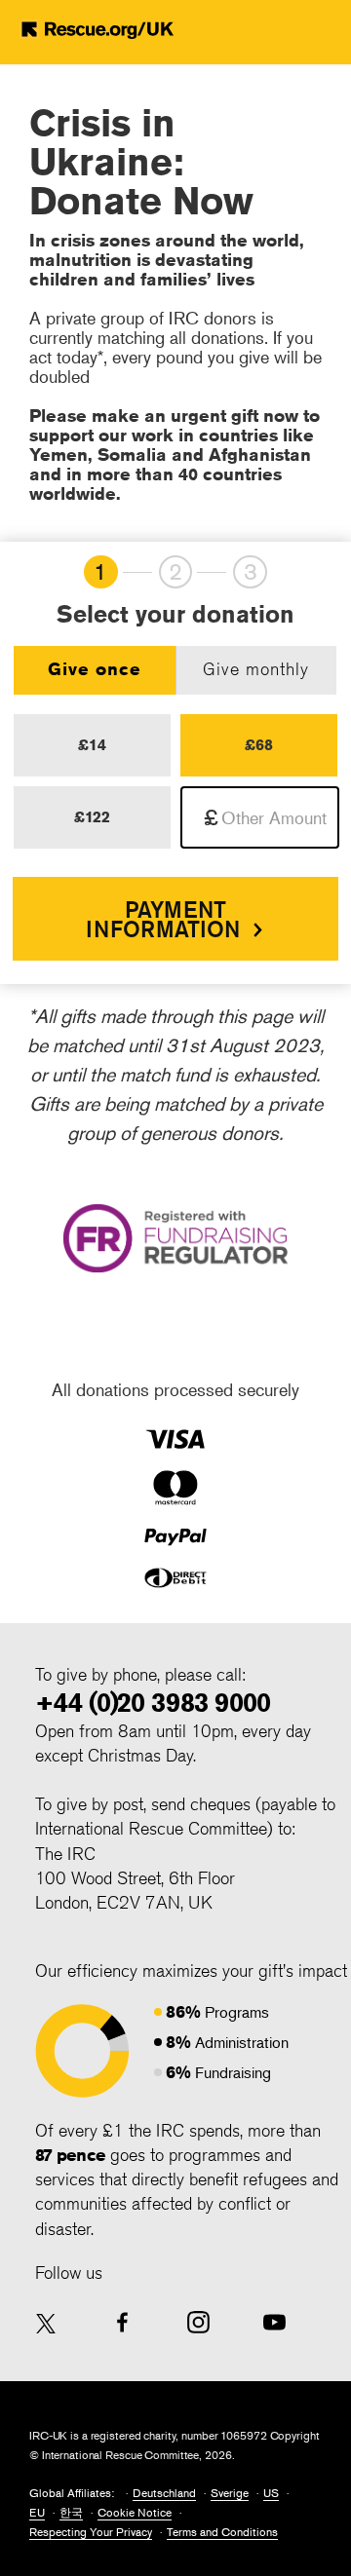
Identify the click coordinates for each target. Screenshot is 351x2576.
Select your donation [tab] (175, 615)
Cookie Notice (135, 2512)
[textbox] (260, 817)
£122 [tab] (92, 817)
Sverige (230, 2493)
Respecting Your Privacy (91, 2532)
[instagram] (198, 2322)
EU (37, 2512)
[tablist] (175, 670)
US (271, 2493)
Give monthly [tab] (256, 668)
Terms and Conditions (222, 2532)
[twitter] (46, 2325)
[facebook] (122, 2322)
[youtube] (274, 2322)
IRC (109, 29)
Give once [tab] (95, 668)
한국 (71, 2512)
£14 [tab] (92, 745)
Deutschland (164, 2493)
